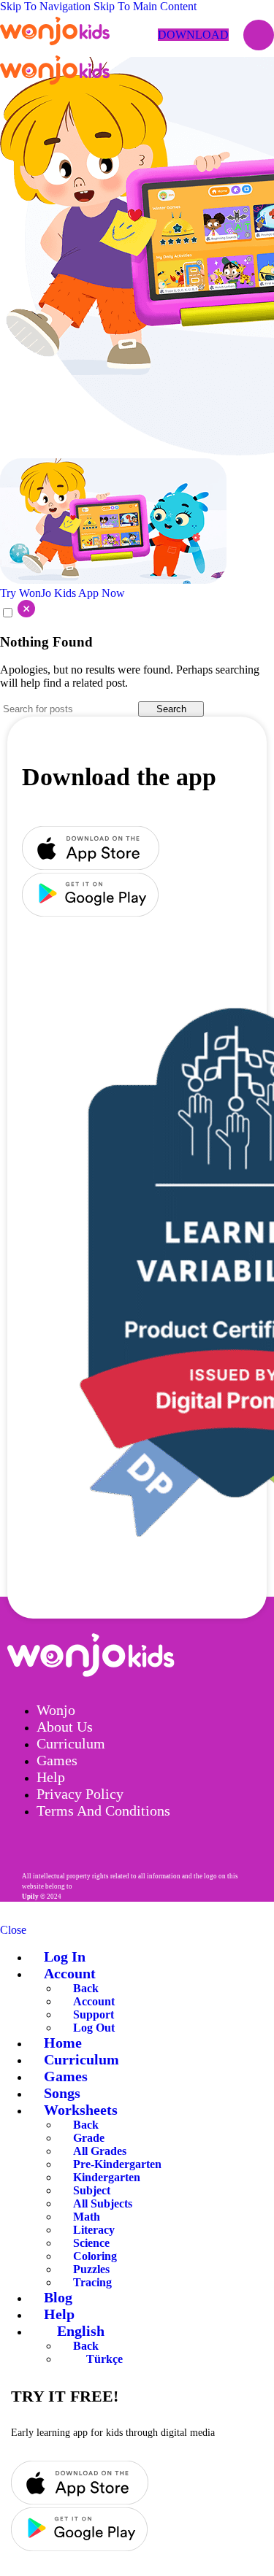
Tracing (92, 2282)
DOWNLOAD (193, 35)
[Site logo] (55, 45)
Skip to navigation (47, 6)
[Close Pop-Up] (18, 613)
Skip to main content (145, 6)
